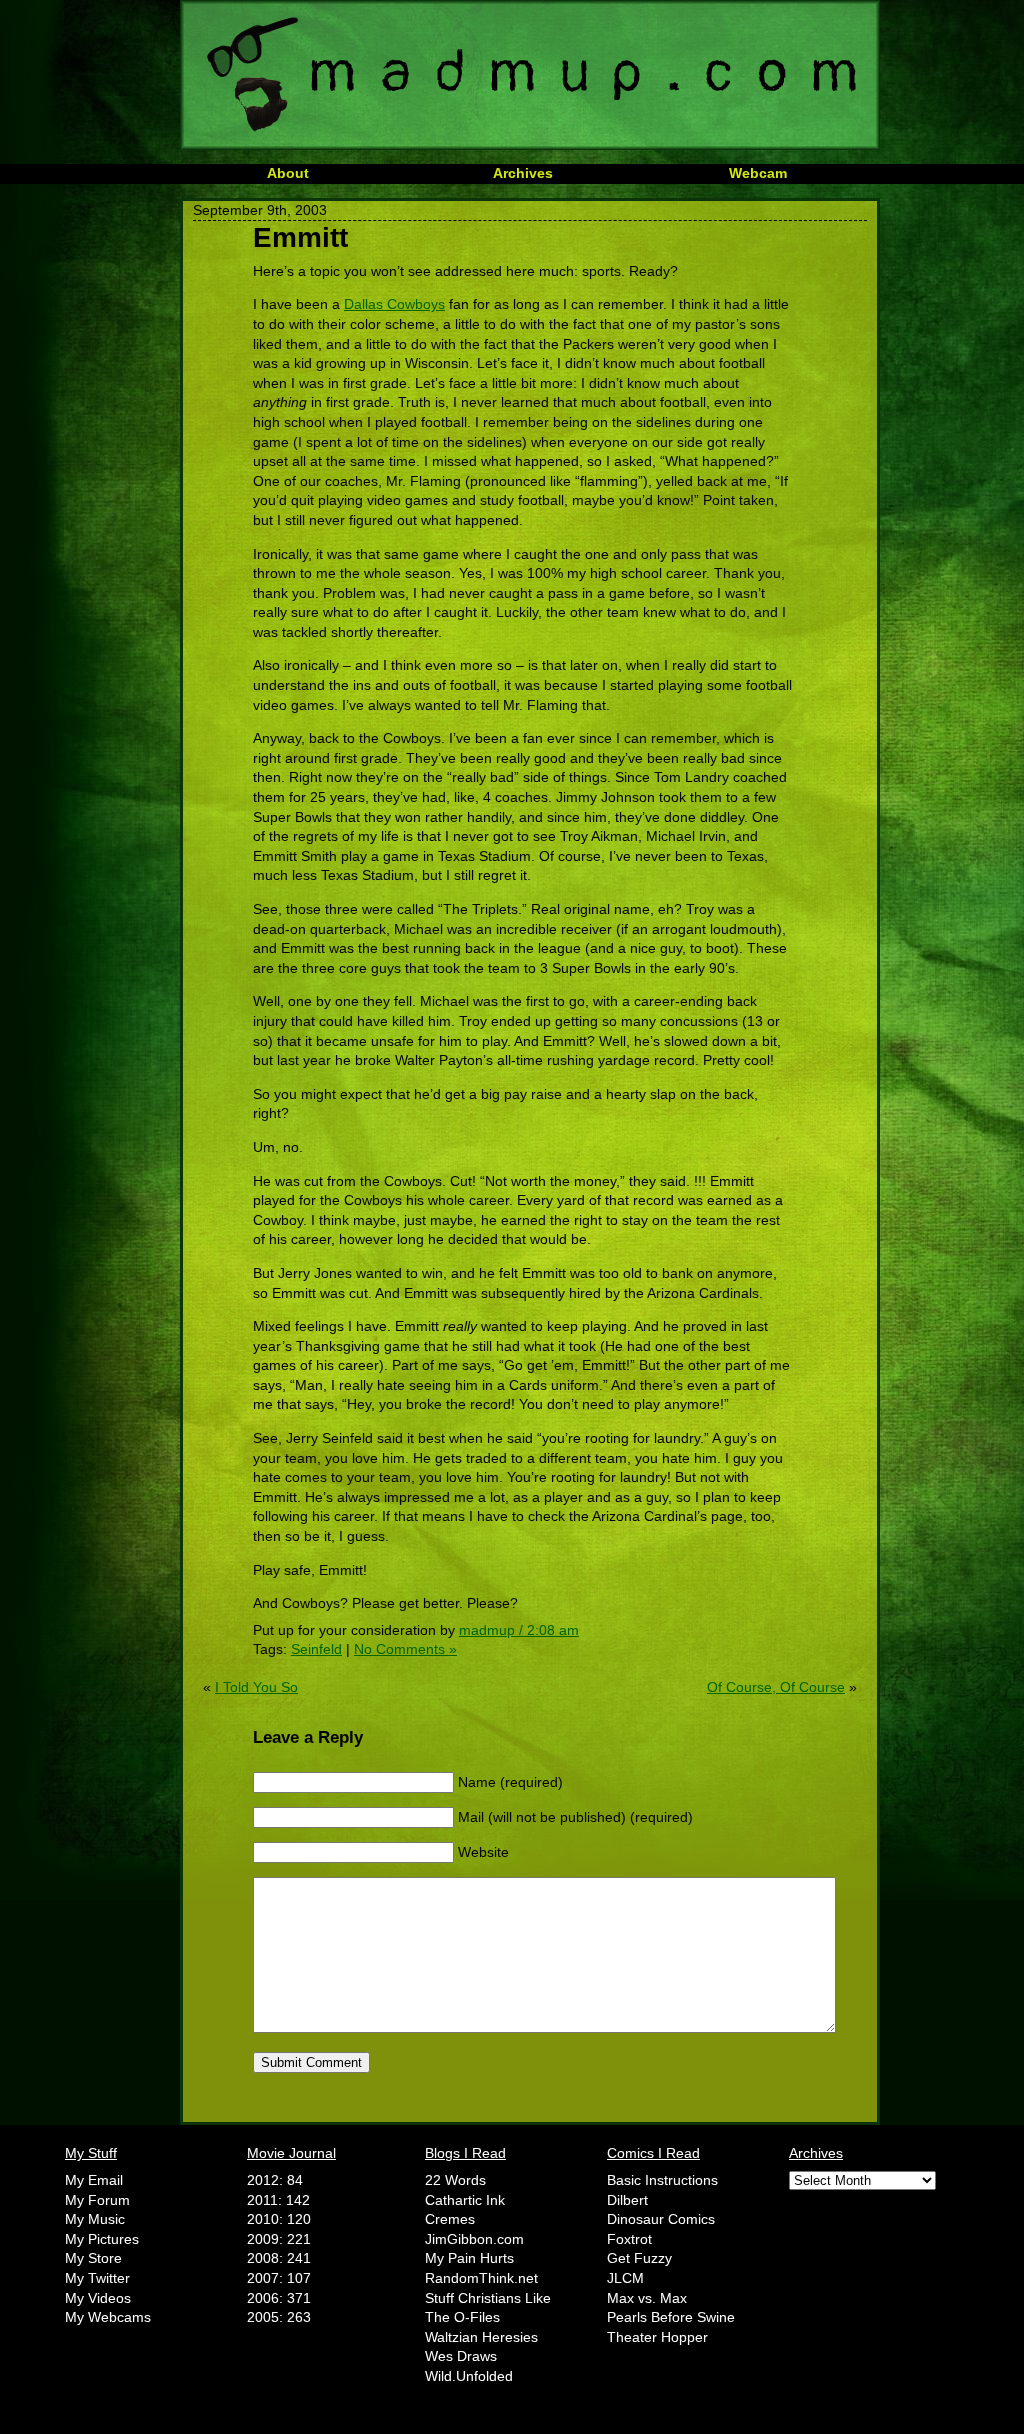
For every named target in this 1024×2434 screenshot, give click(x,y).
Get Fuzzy (639, 2258)
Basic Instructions (662, 2180)
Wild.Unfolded (469, 2376)
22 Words (455, 2180)
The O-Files (462, 2317)
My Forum (97, 2200)
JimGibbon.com (474, 2239)
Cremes (450, 2219)
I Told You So (256, 1687)
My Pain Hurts (469, 2258)
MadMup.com (530, 75)
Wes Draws (461, 2356)
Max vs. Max (647, 2298)
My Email (94, 2180)
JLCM (625, 2278)
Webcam (758, 173)
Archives (523, 173)
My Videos (98, 2298)
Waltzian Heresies (481, 2337)
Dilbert (627, 2200)
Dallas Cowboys (394, 304)
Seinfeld (316, 1649)
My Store (93, 2258)
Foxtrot (629, 2239)
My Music (95, 2219)
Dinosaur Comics (661, 2219)
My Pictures (102, 2239)
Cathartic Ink (465, 2200)
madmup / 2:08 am (519, 1630)
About (288, 173)
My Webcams (108, 2317)
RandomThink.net (481, 2278)
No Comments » (405, 1649)
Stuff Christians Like (488, 2298)
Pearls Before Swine (671, 2317)
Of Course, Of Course (776, 1687)
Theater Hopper (657, 2337)
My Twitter (97, 2278)
